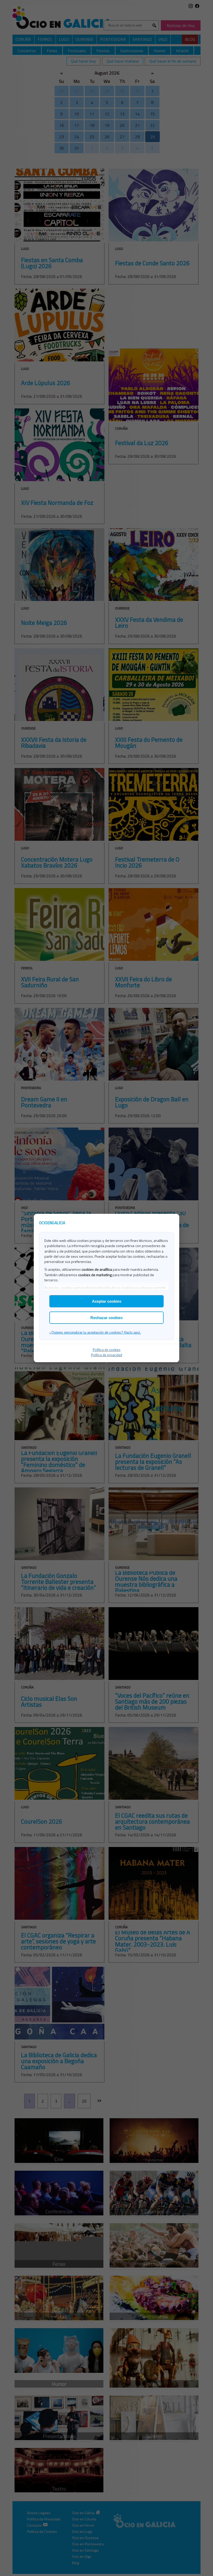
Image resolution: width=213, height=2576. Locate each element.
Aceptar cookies (107, 1301)
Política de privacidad (106, 1355)
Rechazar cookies (106, 1318)
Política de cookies (107, 1350)
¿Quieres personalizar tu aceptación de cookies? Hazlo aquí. (95, 1332)
